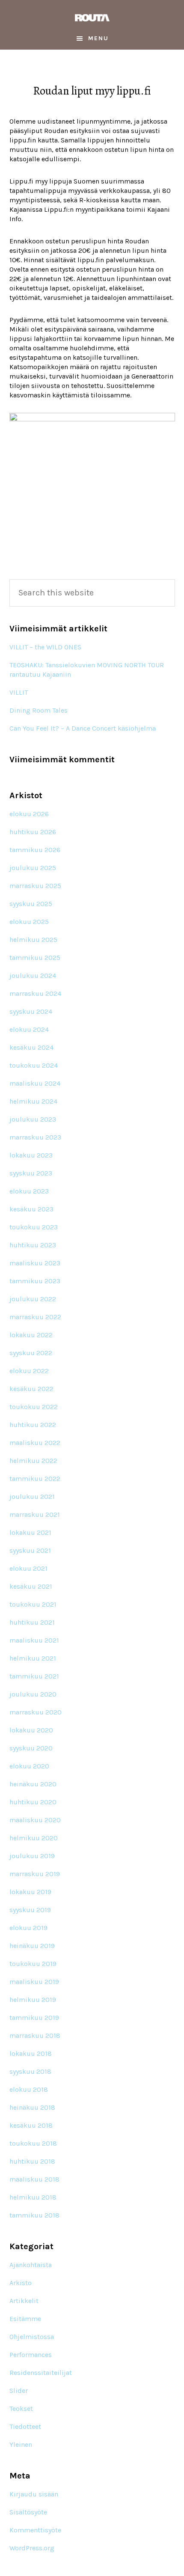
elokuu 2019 (28, 1928)
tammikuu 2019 (34, 2018)
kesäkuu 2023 (31, 1209)
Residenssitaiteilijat (41, 2373)
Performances (31, 2355)
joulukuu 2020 (33, 1694)
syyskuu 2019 (30, 1910)
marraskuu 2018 (35, 2036)
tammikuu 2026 (35, 850)
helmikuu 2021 (33, 1658)
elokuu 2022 (29, 1371)
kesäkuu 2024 (31, 1047)
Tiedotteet (25, 2426)
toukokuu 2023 (34, 1227)
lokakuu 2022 (31, 1335)
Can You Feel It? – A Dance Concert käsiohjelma (83, 728)
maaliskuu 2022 (35, 1443)
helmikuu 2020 (34, 1838)
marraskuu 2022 (35, 1317)
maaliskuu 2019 (34, 1982)
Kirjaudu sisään (34, 2494)
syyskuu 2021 (30, 1550)
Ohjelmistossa (32, 2337)
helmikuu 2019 (33, 2000)
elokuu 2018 (29, 2089)
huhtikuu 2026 (33, 832)
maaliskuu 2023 (35, 1263)
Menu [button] (98, 38)
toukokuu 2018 (33, 2143)
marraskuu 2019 (35, 1874)
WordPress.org (32, 2548)
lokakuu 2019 (30, 1892)
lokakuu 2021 (30, 1532)
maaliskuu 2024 (35, 1083)
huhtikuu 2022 (33, 1425)
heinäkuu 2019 (32, 1946)
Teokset (21, 2409)
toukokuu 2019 (33, 1964)
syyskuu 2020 (31, 1748)
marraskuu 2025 (35, 886)
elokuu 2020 (29, 1766)
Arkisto (21, 2283)
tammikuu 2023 (35, 1281)
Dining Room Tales (39, 710)
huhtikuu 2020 (33, 1802)
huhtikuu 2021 (32, 1622)
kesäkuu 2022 (31, 1389)
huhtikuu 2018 (32, 2161)
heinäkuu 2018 (32, 2107)
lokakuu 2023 (31, 1155)
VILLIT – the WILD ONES (45, 647)
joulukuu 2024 (33, 976)
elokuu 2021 (28, 1568)
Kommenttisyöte (35, 2530)
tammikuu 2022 (35, 1479)
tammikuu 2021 (34, 1676)
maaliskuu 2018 (34, 2179)
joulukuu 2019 (32, 1856)
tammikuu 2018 (34, 2215)
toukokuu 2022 (34, 1407)
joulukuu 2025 (33, 868)
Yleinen (21, 2444)
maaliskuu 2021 (34, 1640)
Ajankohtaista (31, 2265)
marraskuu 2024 (35, 993)
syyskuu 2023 (31, 1173)
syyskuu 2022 (31, 1353)
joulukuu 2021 (32, 1497)
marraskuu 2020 (36, 1712)
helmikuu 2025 (33, 940)
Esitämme (25, 2319)
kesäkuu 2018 (31, 2125)
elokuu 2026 (29, 814)
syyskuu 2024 (31, 1011)
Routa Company (92, 18)
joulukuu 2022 (33, 1299)
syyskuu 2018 (30, 2071)
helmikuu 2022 (33, 1461)
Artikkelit (24, 2301)
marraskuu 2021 (35, 1515)
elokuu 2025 (29, 922)
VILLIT (19, 692)
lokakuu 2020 (31, 1730)
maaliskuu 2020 (35, 1820)
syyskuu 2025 (31, 904)
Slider (19, 2391)
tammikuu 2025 (35, 958)
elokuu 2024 (29, 1029)
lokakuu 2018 (31, 2053)
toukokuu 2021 (33, 1604)
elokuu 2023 (29, 1191)
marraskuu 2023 (35, 1137)
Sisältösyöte (28, 2512)
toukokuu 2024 (34, 1065)
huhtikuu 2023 (33, 1245)
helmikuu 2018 (33, 2197)
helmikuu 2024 (33, 1101)
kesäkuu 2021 (31, 1586)
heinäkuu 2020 (33, 1784)
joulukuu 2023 (33, 1119)
